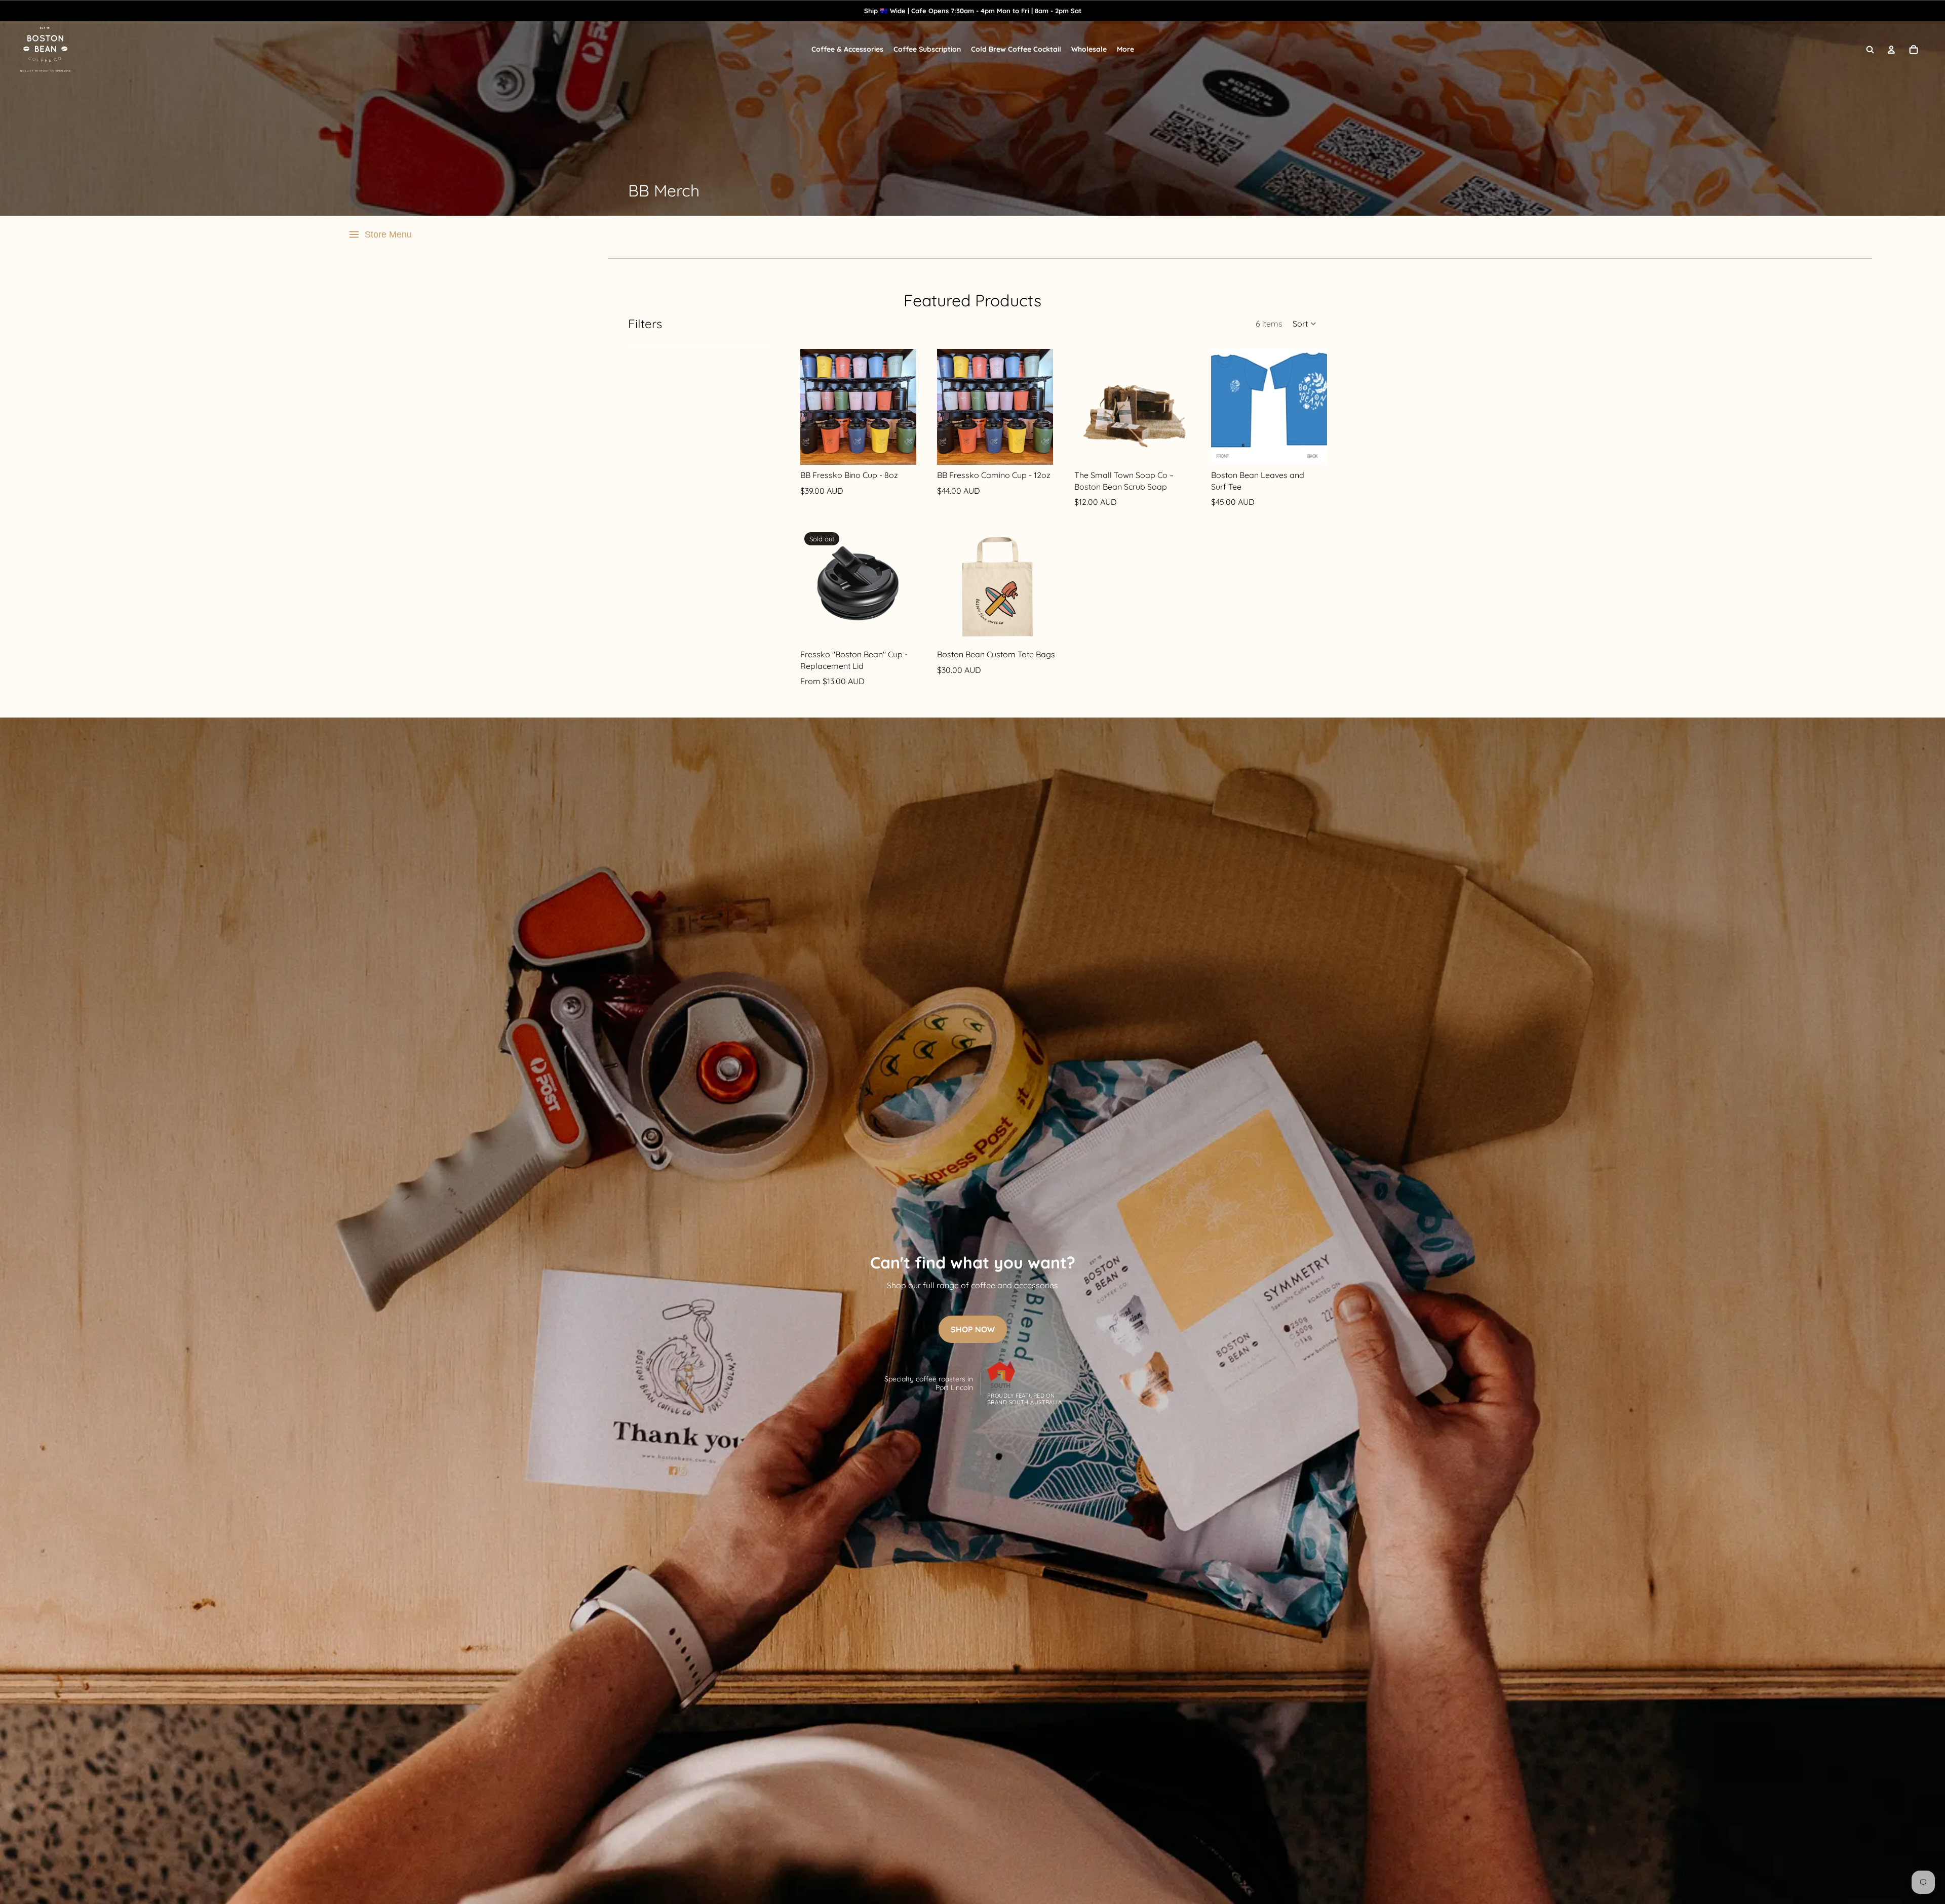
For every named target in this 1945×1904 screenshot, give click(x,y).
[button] (1305, 324)
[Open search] (1870, 50)
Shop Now (973, 1329)
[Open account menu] (1891, 50)
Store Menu (388, 234)
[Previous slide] (808, 407)
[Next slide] (908, 407)
